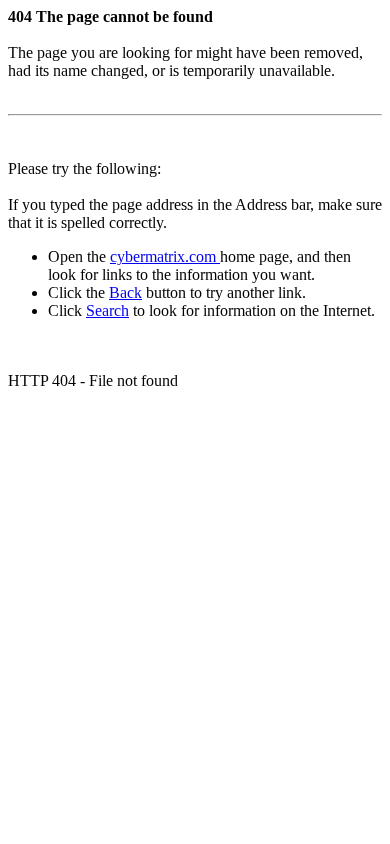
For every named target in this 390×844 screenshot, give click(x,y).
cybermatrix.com (165, 256)
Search (107, 310)
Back (125, 292)
